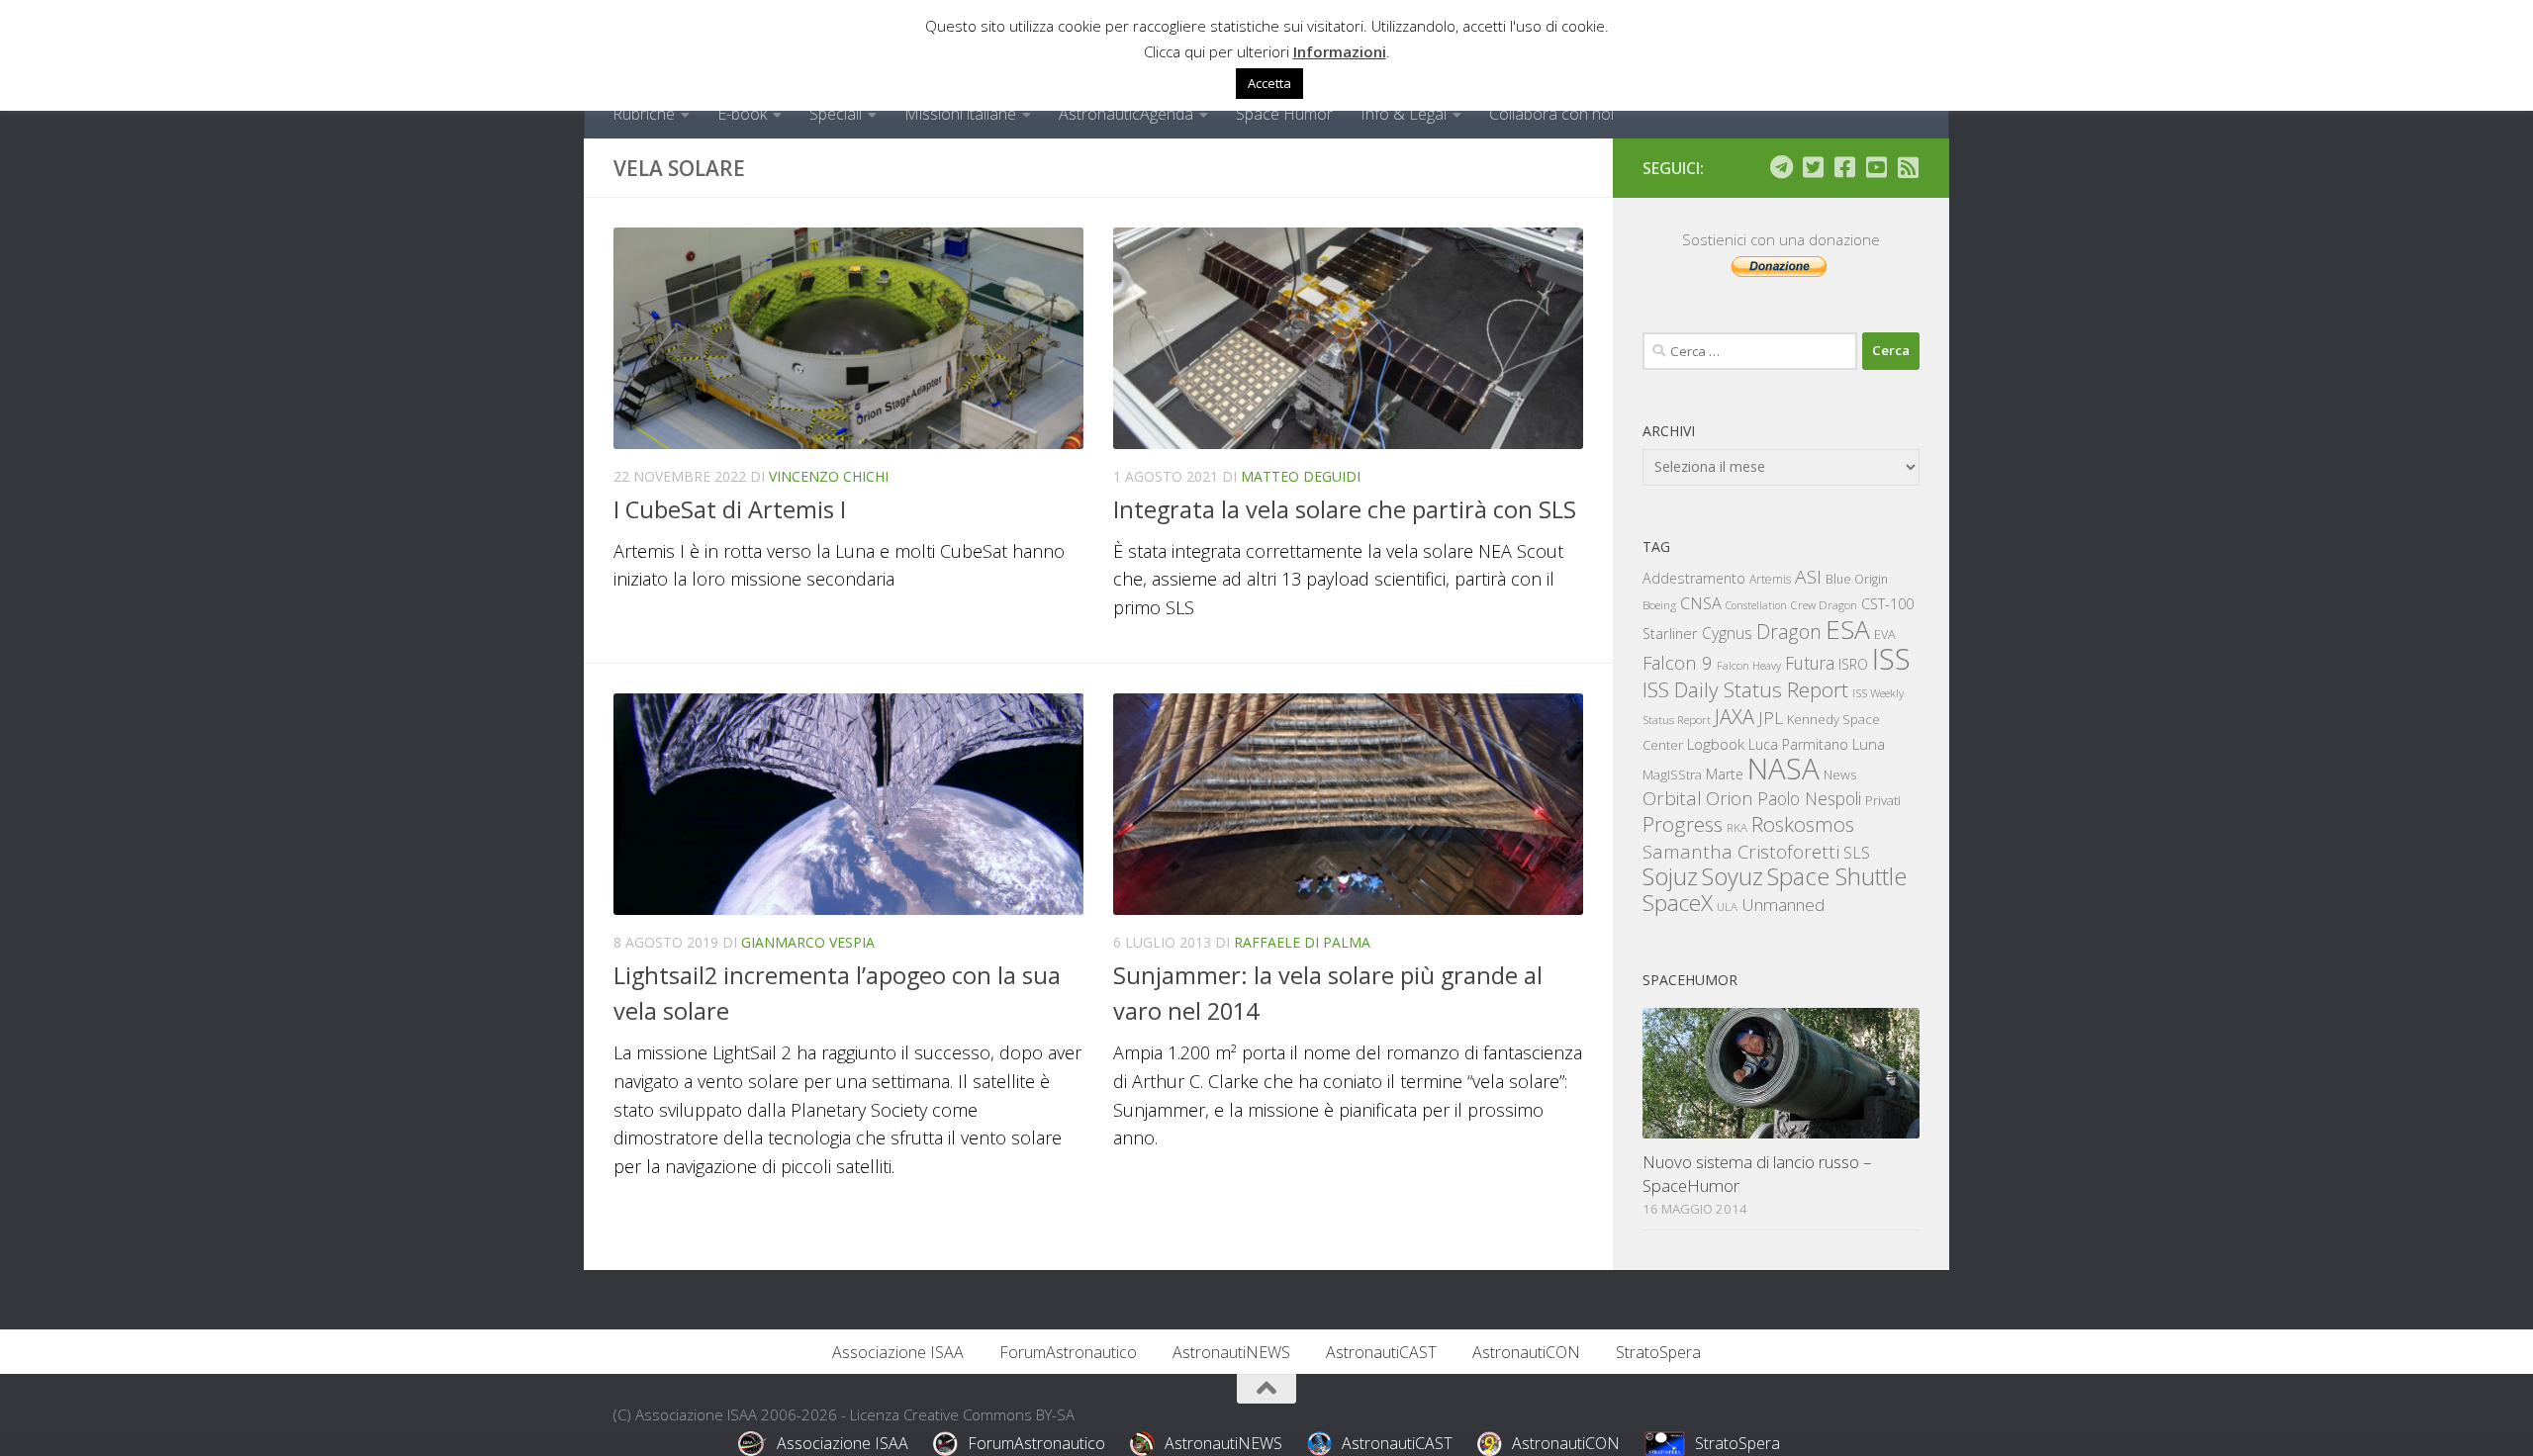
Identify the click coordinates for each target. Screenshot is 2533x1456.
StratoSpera (1658, 1352)
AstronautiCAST (1381, 1352)
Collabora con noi (1551, 114)
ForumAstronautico (1068, 1352)
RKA (1737, 827)
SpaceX (1678, 903)
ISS (1891, 658)
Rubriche (644, 114)
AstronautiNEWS (1231, 1352)
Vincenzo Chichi (829, 476)
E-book (742, 114)
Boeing (1659, 605)
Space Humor (1284, 114)
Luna (1869, 744)
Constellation (1756, 605)
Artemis (1770, 579)
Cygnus (1727, 633)
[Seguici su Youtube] (1876, 167)
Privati (1883, 800)
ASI (1808, 577)
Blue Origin (1857, 579)
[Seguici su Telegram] (1781, 167)
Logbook (1716, 744)
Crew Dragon (1824, 605)
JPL (1771, 718)
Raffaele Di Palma (1302, 942)
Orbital (1672, 798)
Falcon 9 (1678, 662)
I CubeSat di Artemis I (730, 509)
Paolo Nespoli (1809, 798)
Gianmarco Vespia (808, 942)
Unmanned (1783, 905)
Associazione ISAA (898, 1352)
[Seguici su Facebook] (1844, 167)
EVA (1885, 635)
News (1840, 774)
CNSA (1701, 603)
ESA (1848, 629)
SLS (1857, 853)
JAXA (1735, 717)
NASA (1783, 769)
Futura (1810, 663)
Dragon (1789, 632)
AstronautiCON (1526, 1352)
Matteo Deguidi (1301, 476)
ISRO (1853, 664)
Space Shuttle (1837, 876)
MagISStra (1672, 774)
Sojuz (1670, 876)
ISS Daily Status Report (1745, 689)
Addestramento (1694, 578)
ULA (1727, 907)
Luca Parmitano (1798, 744)
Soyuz (1733, 876)
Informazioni (1340, 51)
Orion (1730, 798)
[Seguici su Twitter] (1813, 167)
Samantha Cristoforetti (1741, 851)
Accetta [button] (1269, 83)
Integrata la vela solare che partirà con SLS (1345, 509)
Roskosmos (1803, 824)
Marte (1725, 774)
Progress (1683, 824)
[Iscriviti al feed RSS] (1908, 167)
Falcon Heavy (1749, 665)
